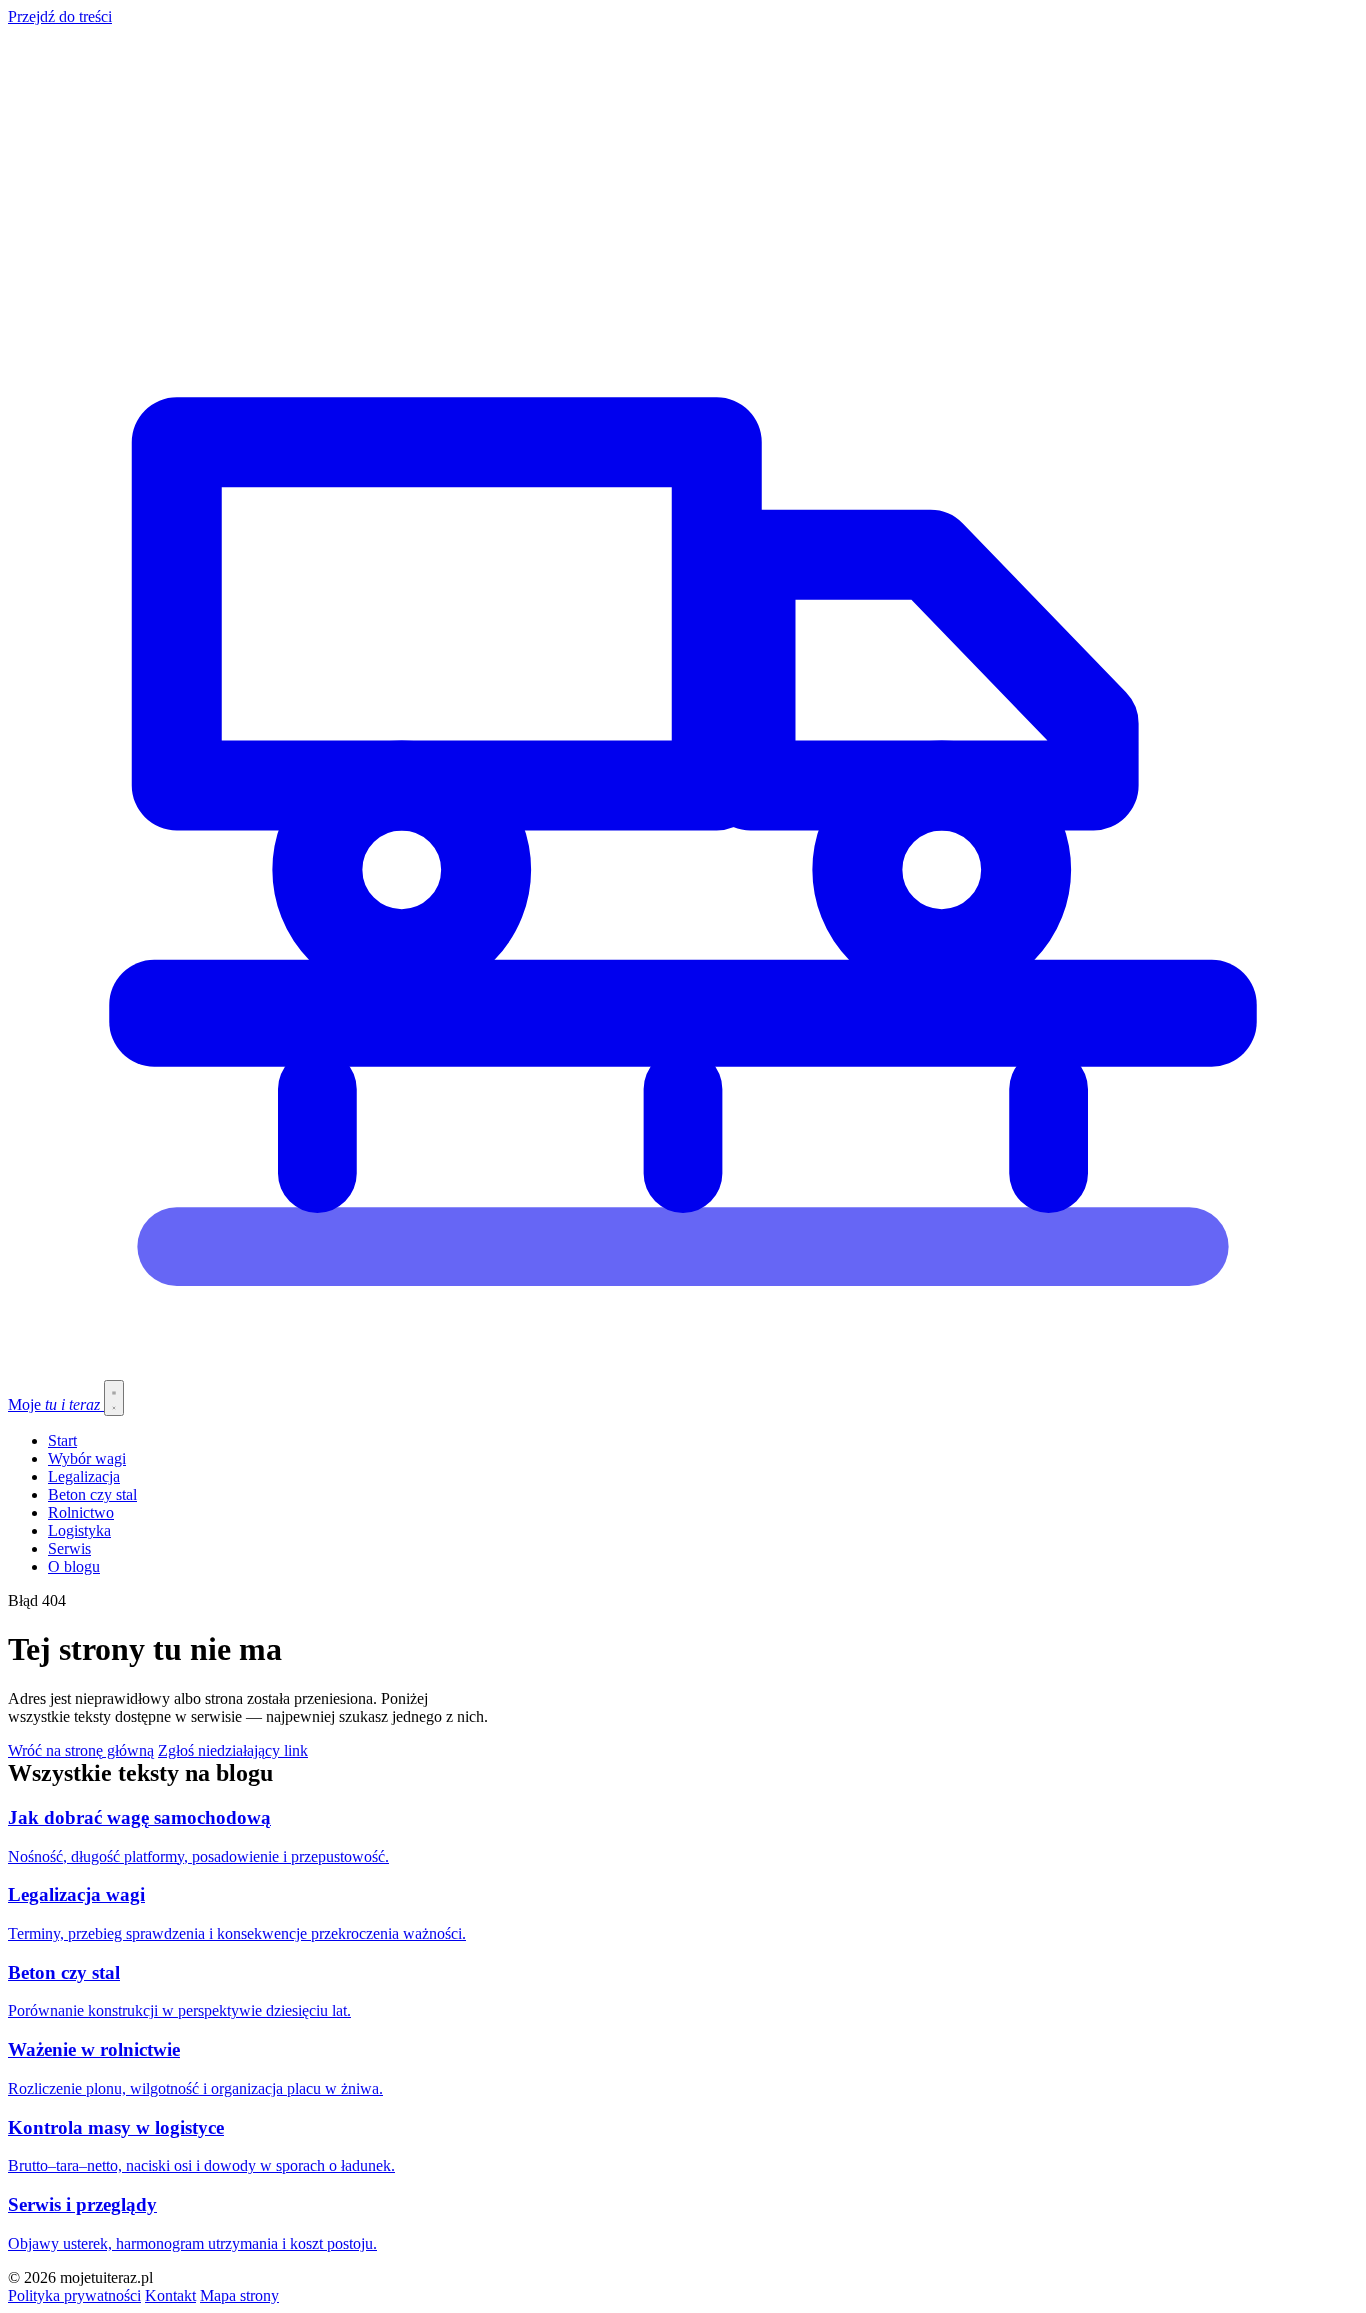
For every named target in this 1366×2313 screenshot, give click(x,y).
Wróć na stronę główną (81, 1750)
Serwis (69, 1548)
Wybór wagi (87, 1458)
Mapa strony (239, 2295)
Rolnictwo (81, 1512)
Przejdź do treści (60, 16)
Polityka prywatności (74, 2295)
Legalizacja (84, 1476)
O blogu (74, 1566)
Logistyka (79, 1530)
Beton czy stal (92, 1494)
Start (62, 1440)
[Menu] (114, 1398)
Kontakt (170, 2295)
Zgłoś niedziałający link (233, 1750)
